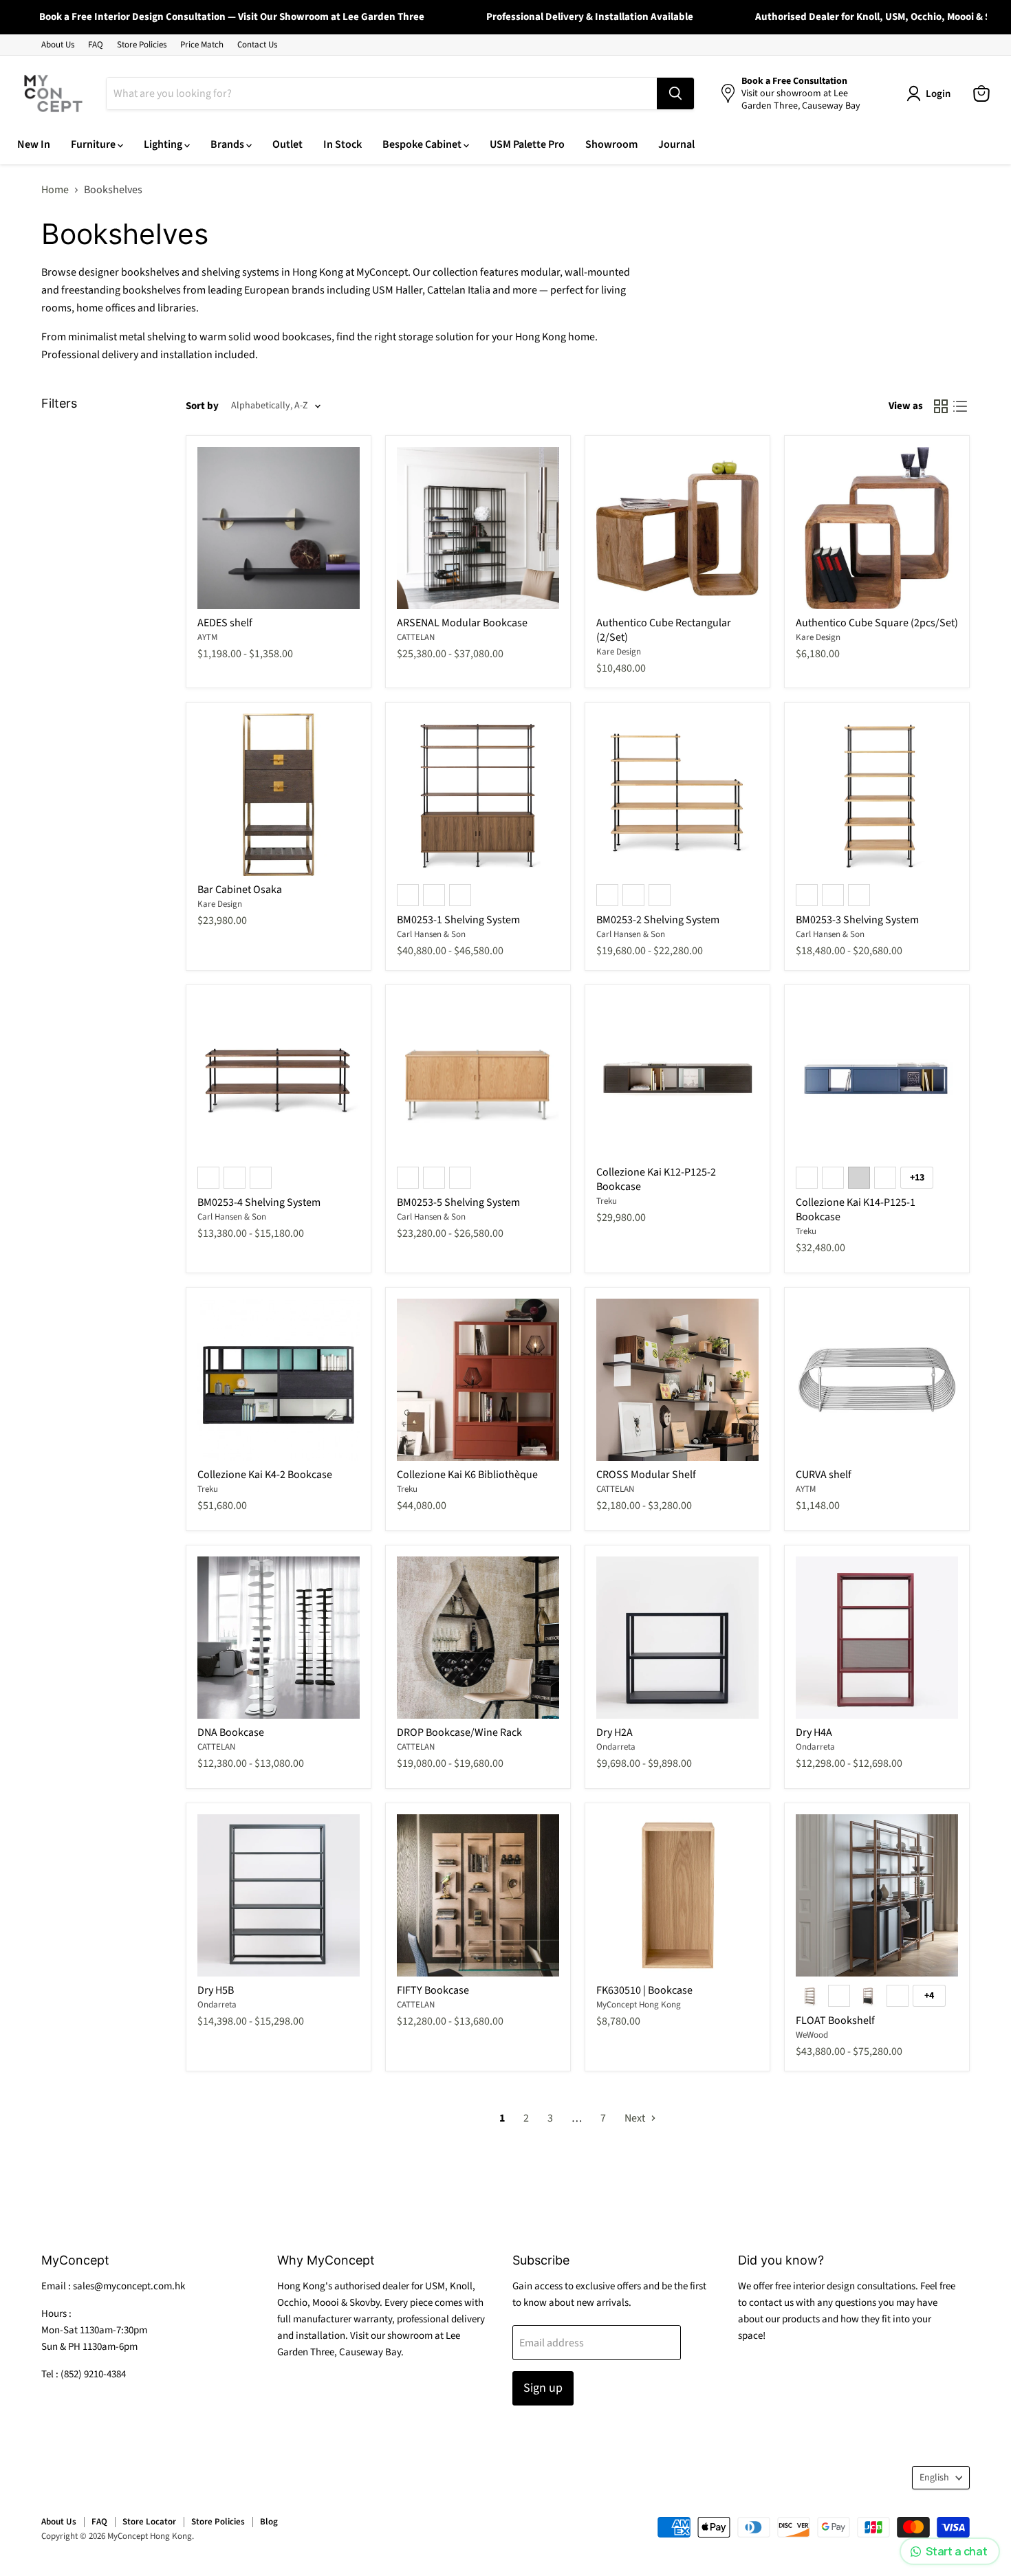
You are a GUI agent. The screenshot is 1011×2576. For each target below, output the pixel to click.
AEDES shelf (225, 623)
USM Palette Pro (527, 144)
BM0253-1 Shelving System (458, 920)
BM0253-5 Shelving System (458, 1202)
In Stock (343, 144)
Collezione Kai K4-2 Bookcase (265, 1475)
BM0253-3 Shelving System (857, 920)
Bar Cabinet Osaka (240, 890)
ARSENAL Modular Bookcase (462, 623)
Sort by (202, 406)
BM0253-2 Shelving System (658, 920)
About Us (58, 45)
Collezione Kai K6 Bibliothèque (467, 1475)
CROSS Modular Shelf (646, 1475)
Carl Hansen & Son (431, 934)
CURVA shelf (824, 1475)
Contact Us (257, 45)
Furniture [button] (94, 144)
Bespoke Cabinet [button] (423, 144)
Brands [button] (228, 144)
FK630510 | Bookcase (644, 1990)
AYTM (207, 637)
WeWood (812, 2035)
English (934, 2478)
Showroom (611, 144)
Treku (607, 1201)
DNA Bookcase (231, 1732)
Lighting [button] (164, 144)
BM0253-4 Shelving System (259, 1202)
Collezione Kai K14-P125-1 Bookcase (856, 1210)
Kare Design (619, 652)
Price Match (202, 45)
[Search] (675, 93)
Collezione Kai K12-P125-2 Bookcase (656, 1179)
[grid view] (941, 406)
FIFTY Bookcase (433, 1990)
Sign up (543, 2388)
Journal (676, 144)
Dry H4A (814, 1732)
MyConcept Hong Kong (639, 2005)
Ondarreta (616, 1747)
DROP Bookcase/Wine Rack (459, 1732)
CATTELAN (416, 637)
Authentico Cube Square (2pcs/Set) (877, 623)
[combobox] (382, 93)
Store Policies (142, 45)
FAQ (96, 45)
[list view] (960, 406)
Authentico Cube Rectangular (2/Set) (664, 630)
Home (55, 190)
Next (636, 2118)
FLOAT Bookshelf (835, 2021)
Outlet (287, 144)
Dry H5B (216, 1990)
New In (34, 144)
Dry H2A (615, 1732)
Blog (269, 2522)
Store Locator (149, 2522)
